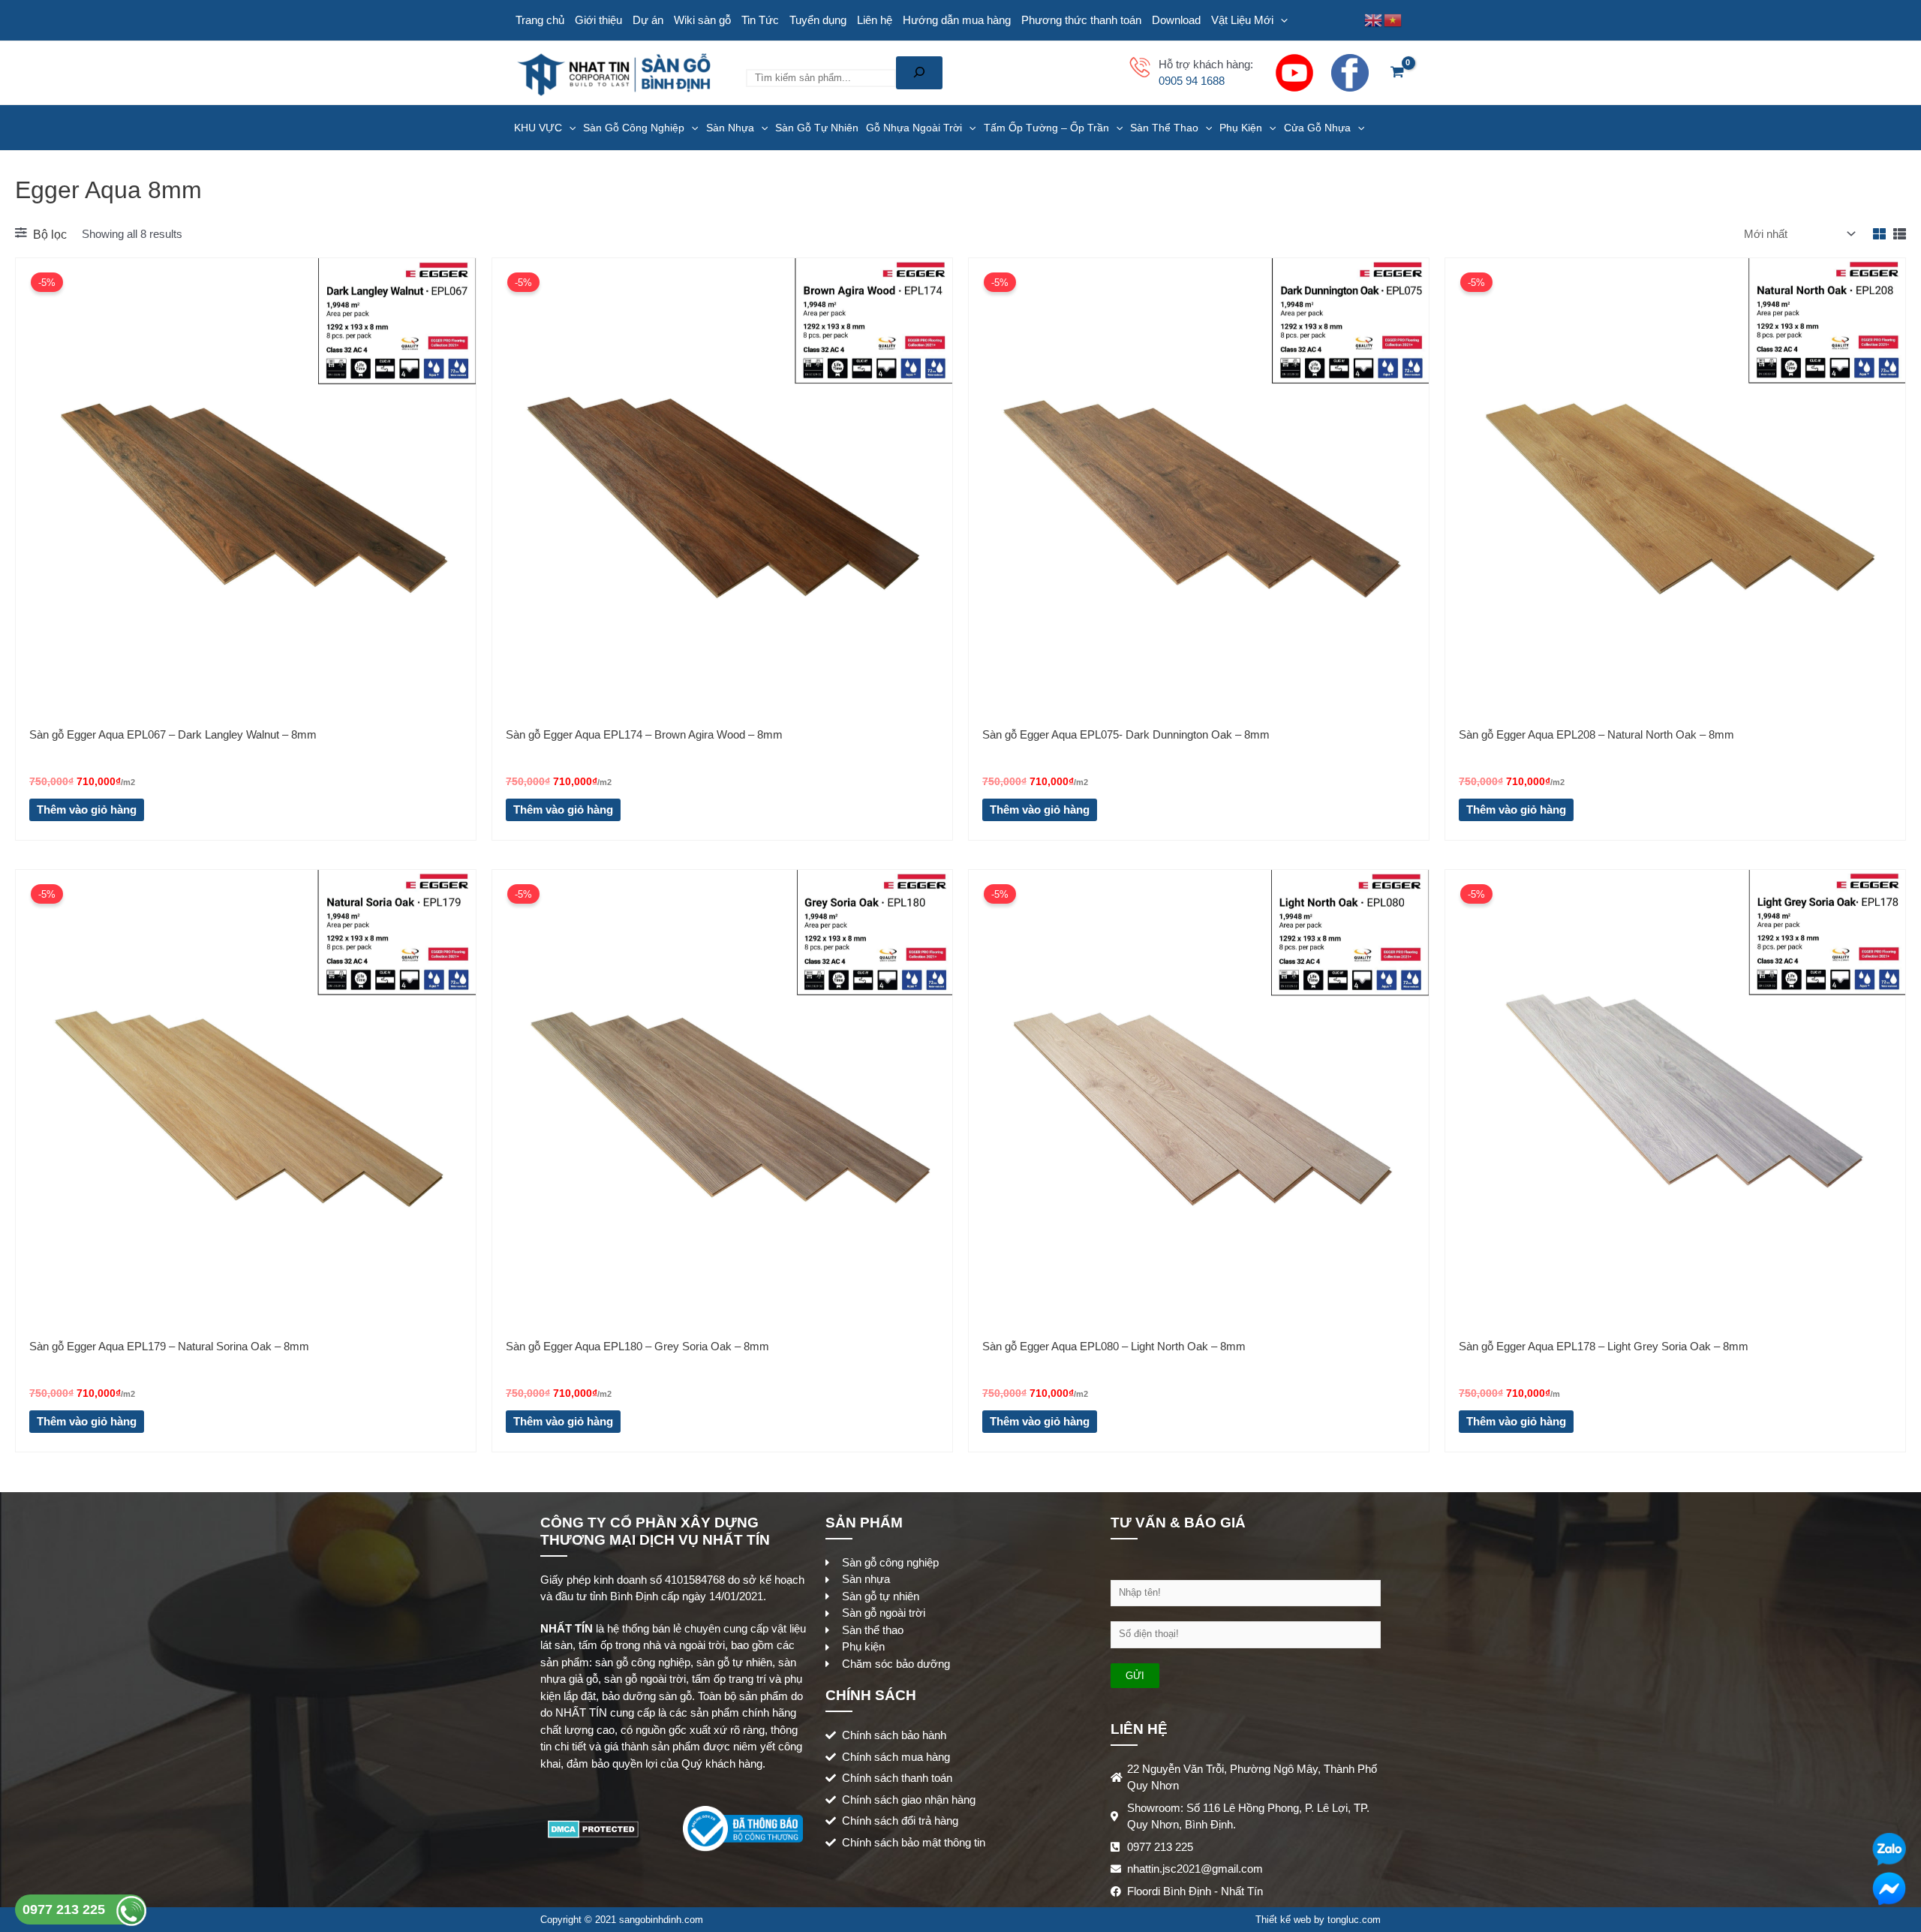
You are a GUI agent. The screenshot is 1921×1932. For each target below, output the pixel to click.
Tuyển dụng (818, 20)
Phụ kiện (1241, 128)
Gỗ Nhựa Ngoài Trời (914, 128)
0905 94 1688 (1192, 81)
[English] (1374, 19)
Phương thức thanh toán (1081, 20)
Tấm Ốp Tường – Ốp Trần (1046, 128)
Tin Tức (760, 20)
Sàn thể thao (1164, 128)
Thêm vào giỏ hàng (87, 810)
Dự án (648, 20)
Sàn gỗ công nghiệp (634, 128)
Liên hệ (875, 20)
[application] (1281, 20)
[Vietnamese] (1393, 19)
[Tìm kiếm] (919, 73)
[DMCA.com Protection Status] (593, 1827)
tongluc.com (1354, 1920)
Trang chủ (540, 20)
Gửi (1135, 1676)
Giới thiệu (598, 20)
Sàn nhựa (730, 128)
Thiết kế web (1283, 1920)
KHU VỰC (538, 128)
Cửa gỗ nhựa (1317, 128)
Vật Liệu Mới (1242, 20)
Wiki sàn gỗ (702, 20)
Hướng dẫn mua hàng (957, 20)
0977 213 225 (66, 1909)
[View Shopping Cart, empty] (1397, 73)
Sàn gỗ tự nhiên (817, 128)
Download (1176, 20)
